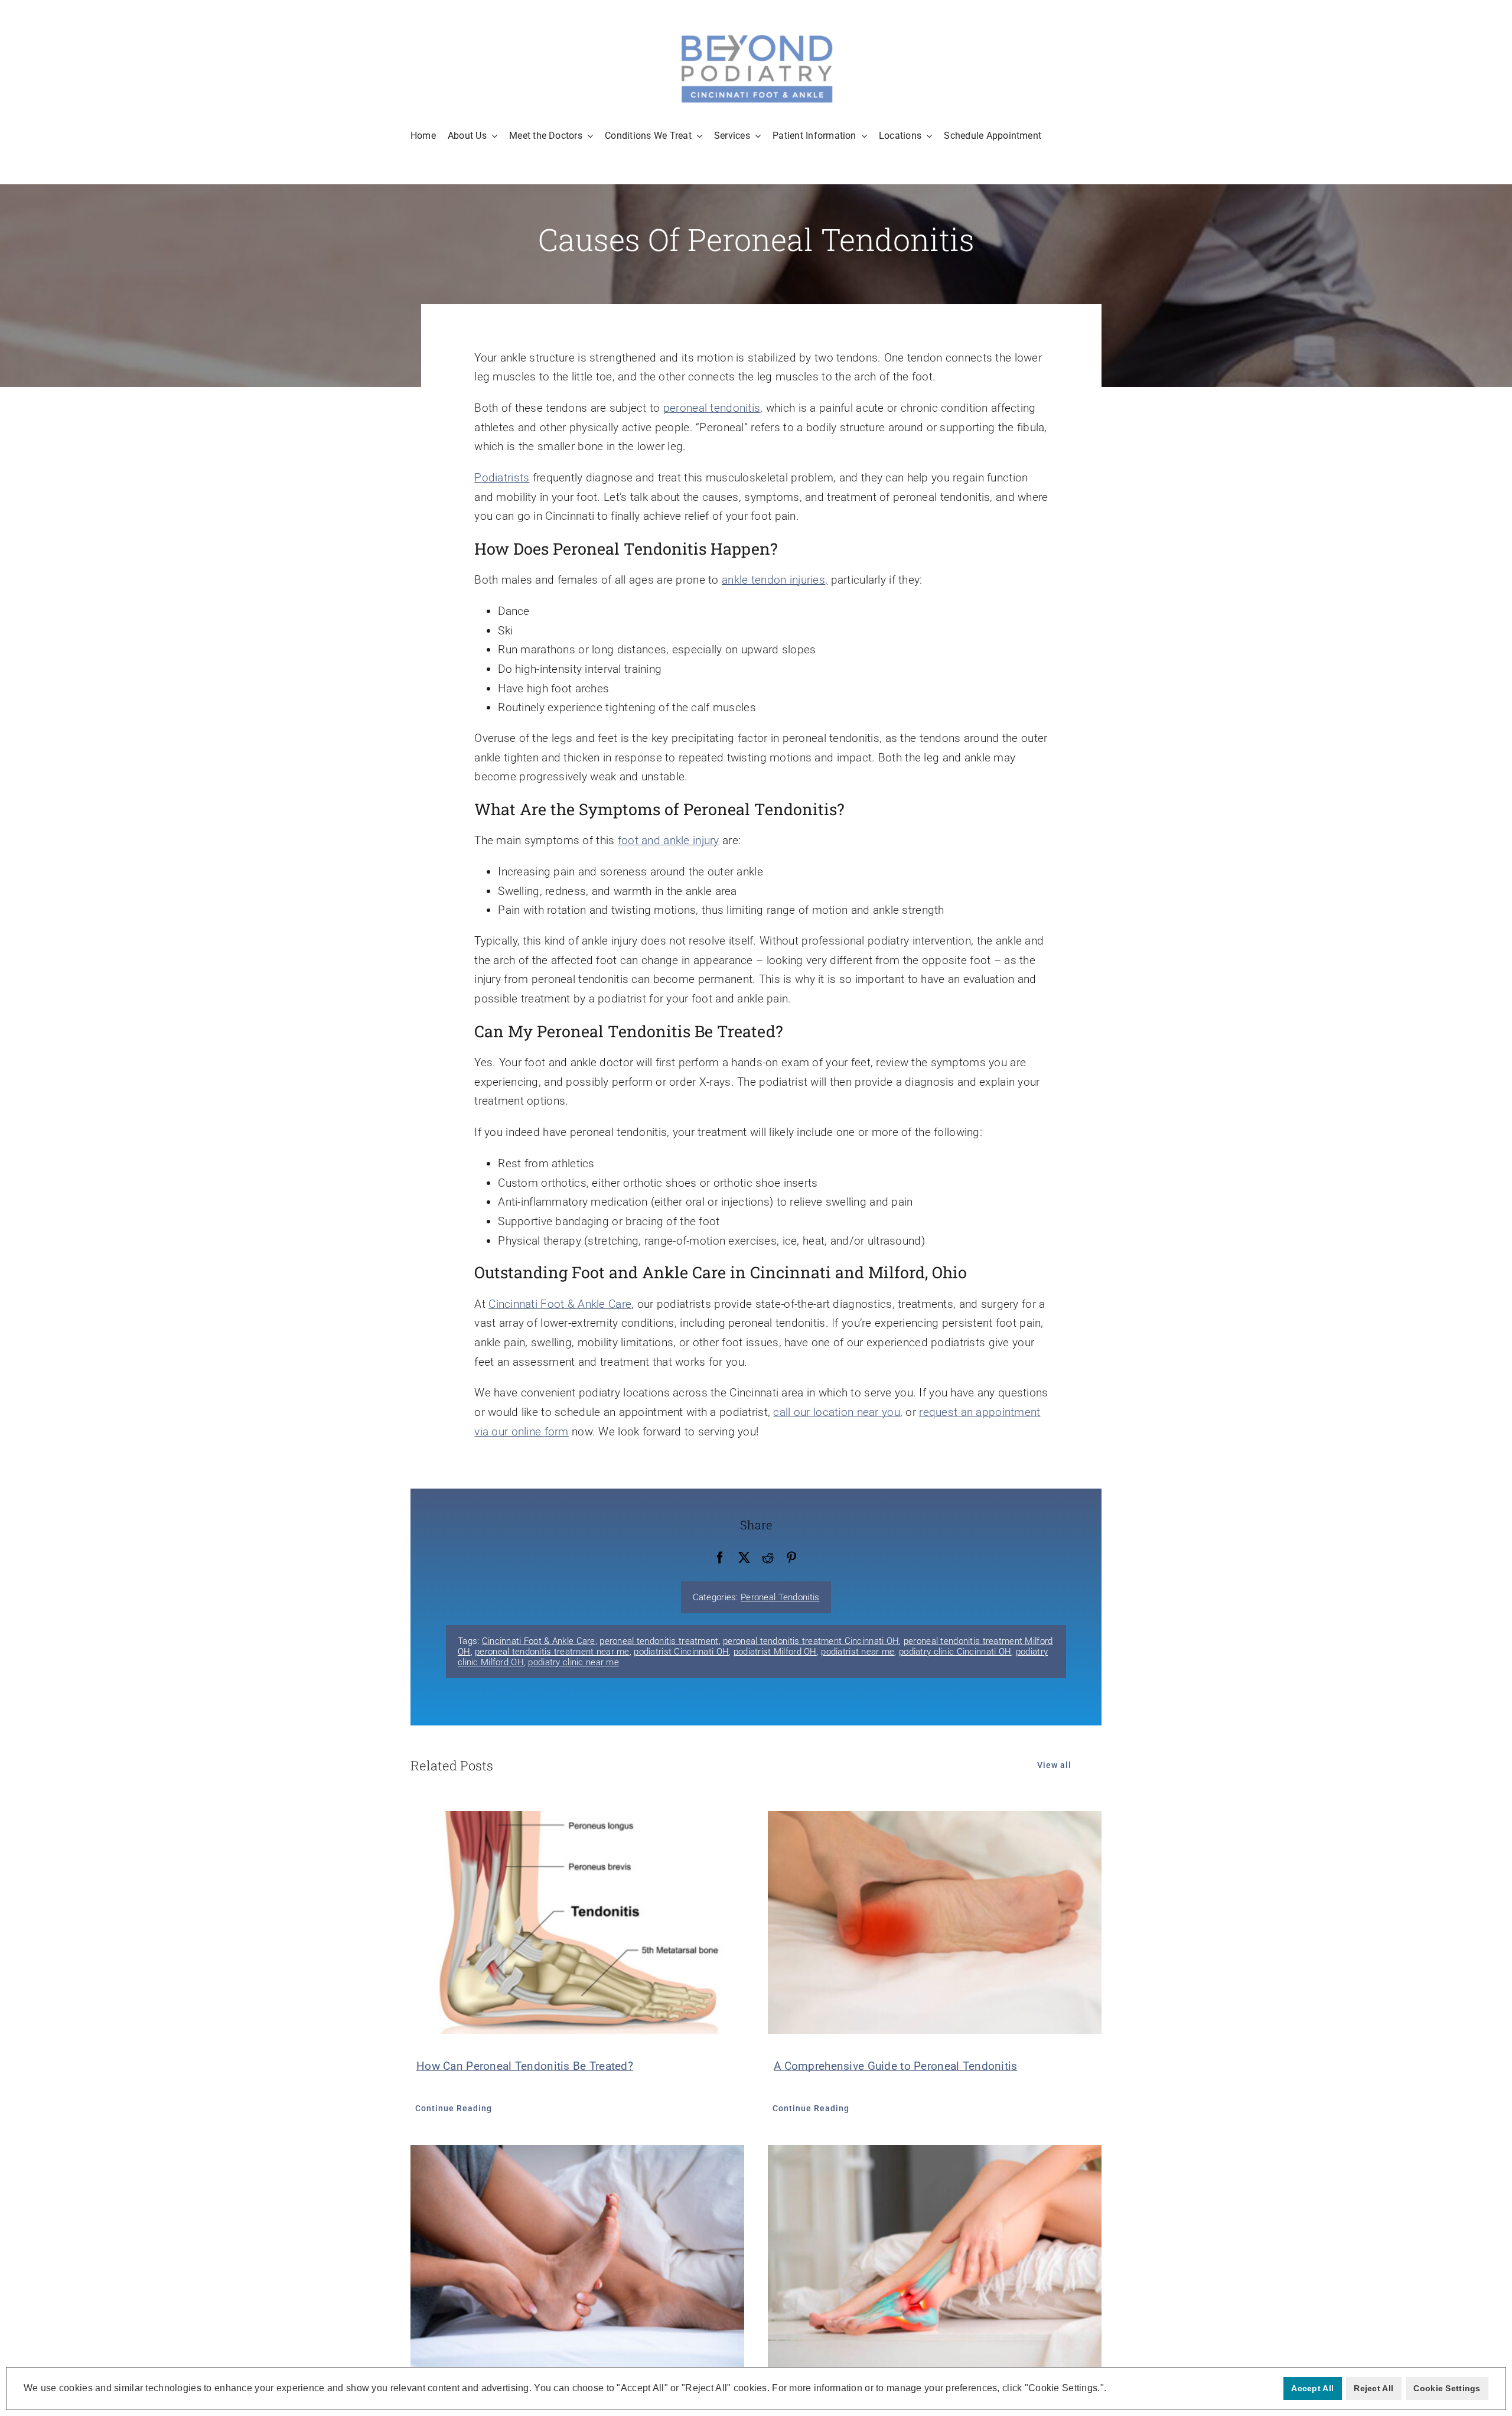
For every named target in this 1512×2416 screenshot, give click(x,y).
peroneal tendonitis (712, 408)
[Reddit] (768, 1558)
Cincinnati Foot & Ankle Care (560, 1304)
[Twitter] (744, 1558)
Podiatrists (502, 478)
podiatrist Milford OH (775, 1652)
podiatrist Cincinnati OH (681, 1652)
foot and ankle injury (669, 840)
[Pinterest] (791, 1558)
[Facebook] (720, 1558)
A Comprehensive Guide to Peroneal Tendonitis (896, 2066)
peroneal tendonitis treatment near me (552, 1652)
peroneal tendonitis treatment (659, 1641)
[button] (1110, 2389)
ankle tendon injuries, (775, 580)
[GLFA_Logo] (756, 35)
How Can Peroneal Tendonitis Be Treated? (525, 2066)
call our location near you (836, 1412)
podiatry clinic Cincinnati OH (955, 1652)
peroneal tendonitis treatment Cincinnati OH (811, 1641)
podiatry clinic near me (573, 1662)
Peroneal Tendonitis (780, 1597)
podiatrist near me (858, 1652)
